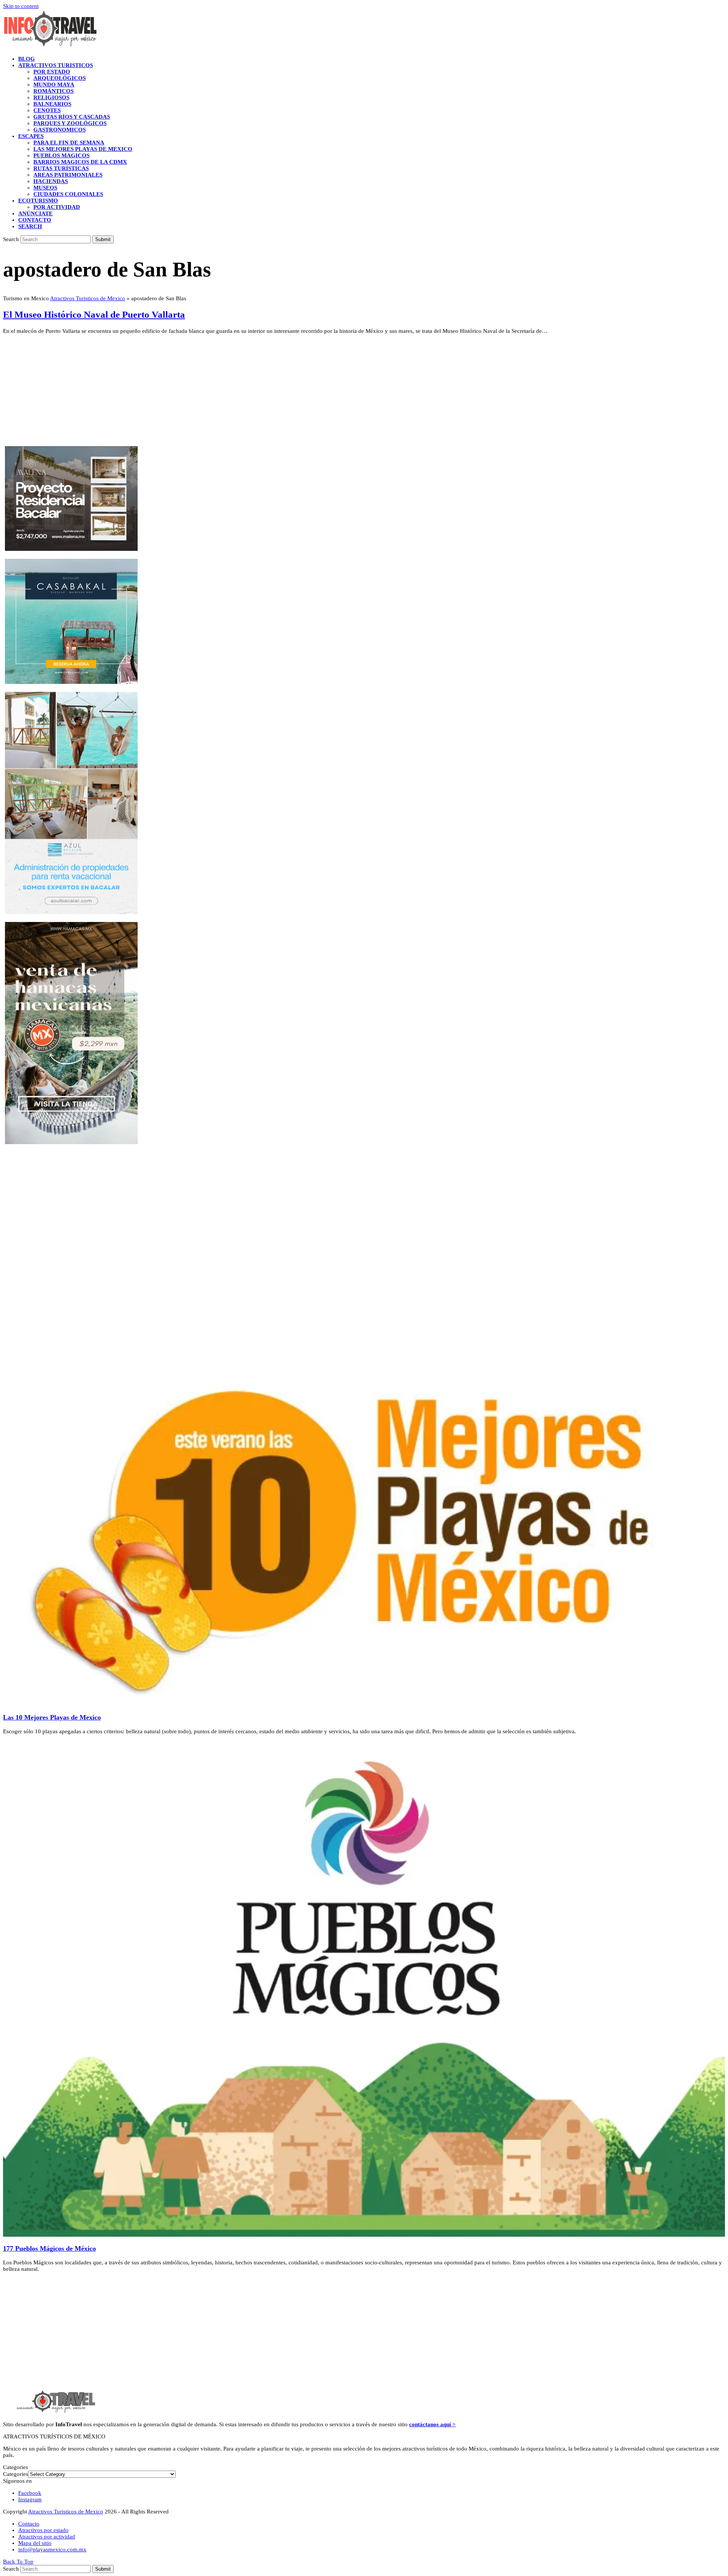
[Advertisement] (231, 393)
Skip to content (21, 6)
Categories (16, 2474)
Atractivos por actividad (47, 2537)
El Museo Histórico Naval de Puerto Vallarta (94, 314)
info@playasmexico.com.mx (52, 2549)
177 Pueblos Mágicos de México (49, 2248)
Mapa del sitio (35, 2543)
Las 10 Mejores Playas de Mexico (52, 1717)
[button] (30, 226)
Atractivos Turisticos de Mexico (88, 298)
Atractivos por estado (43, 2530)
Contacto (29, 2524)
